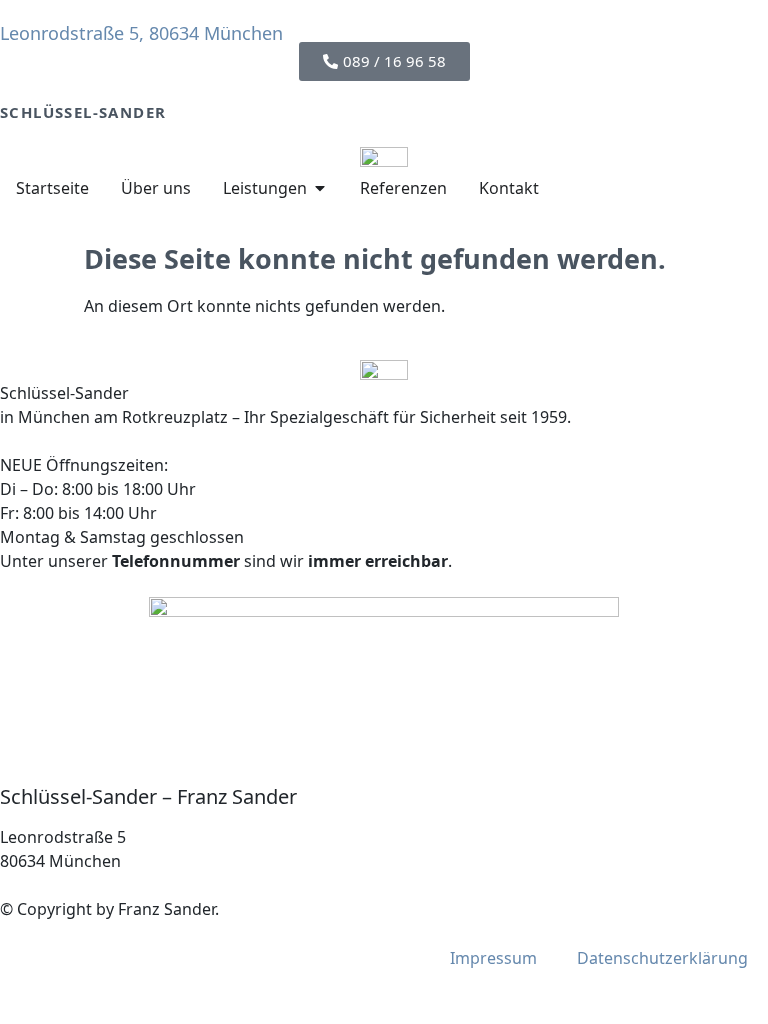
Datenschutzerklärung (662, 958)
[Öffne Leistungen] (320, 188)
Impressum (493, 958)
